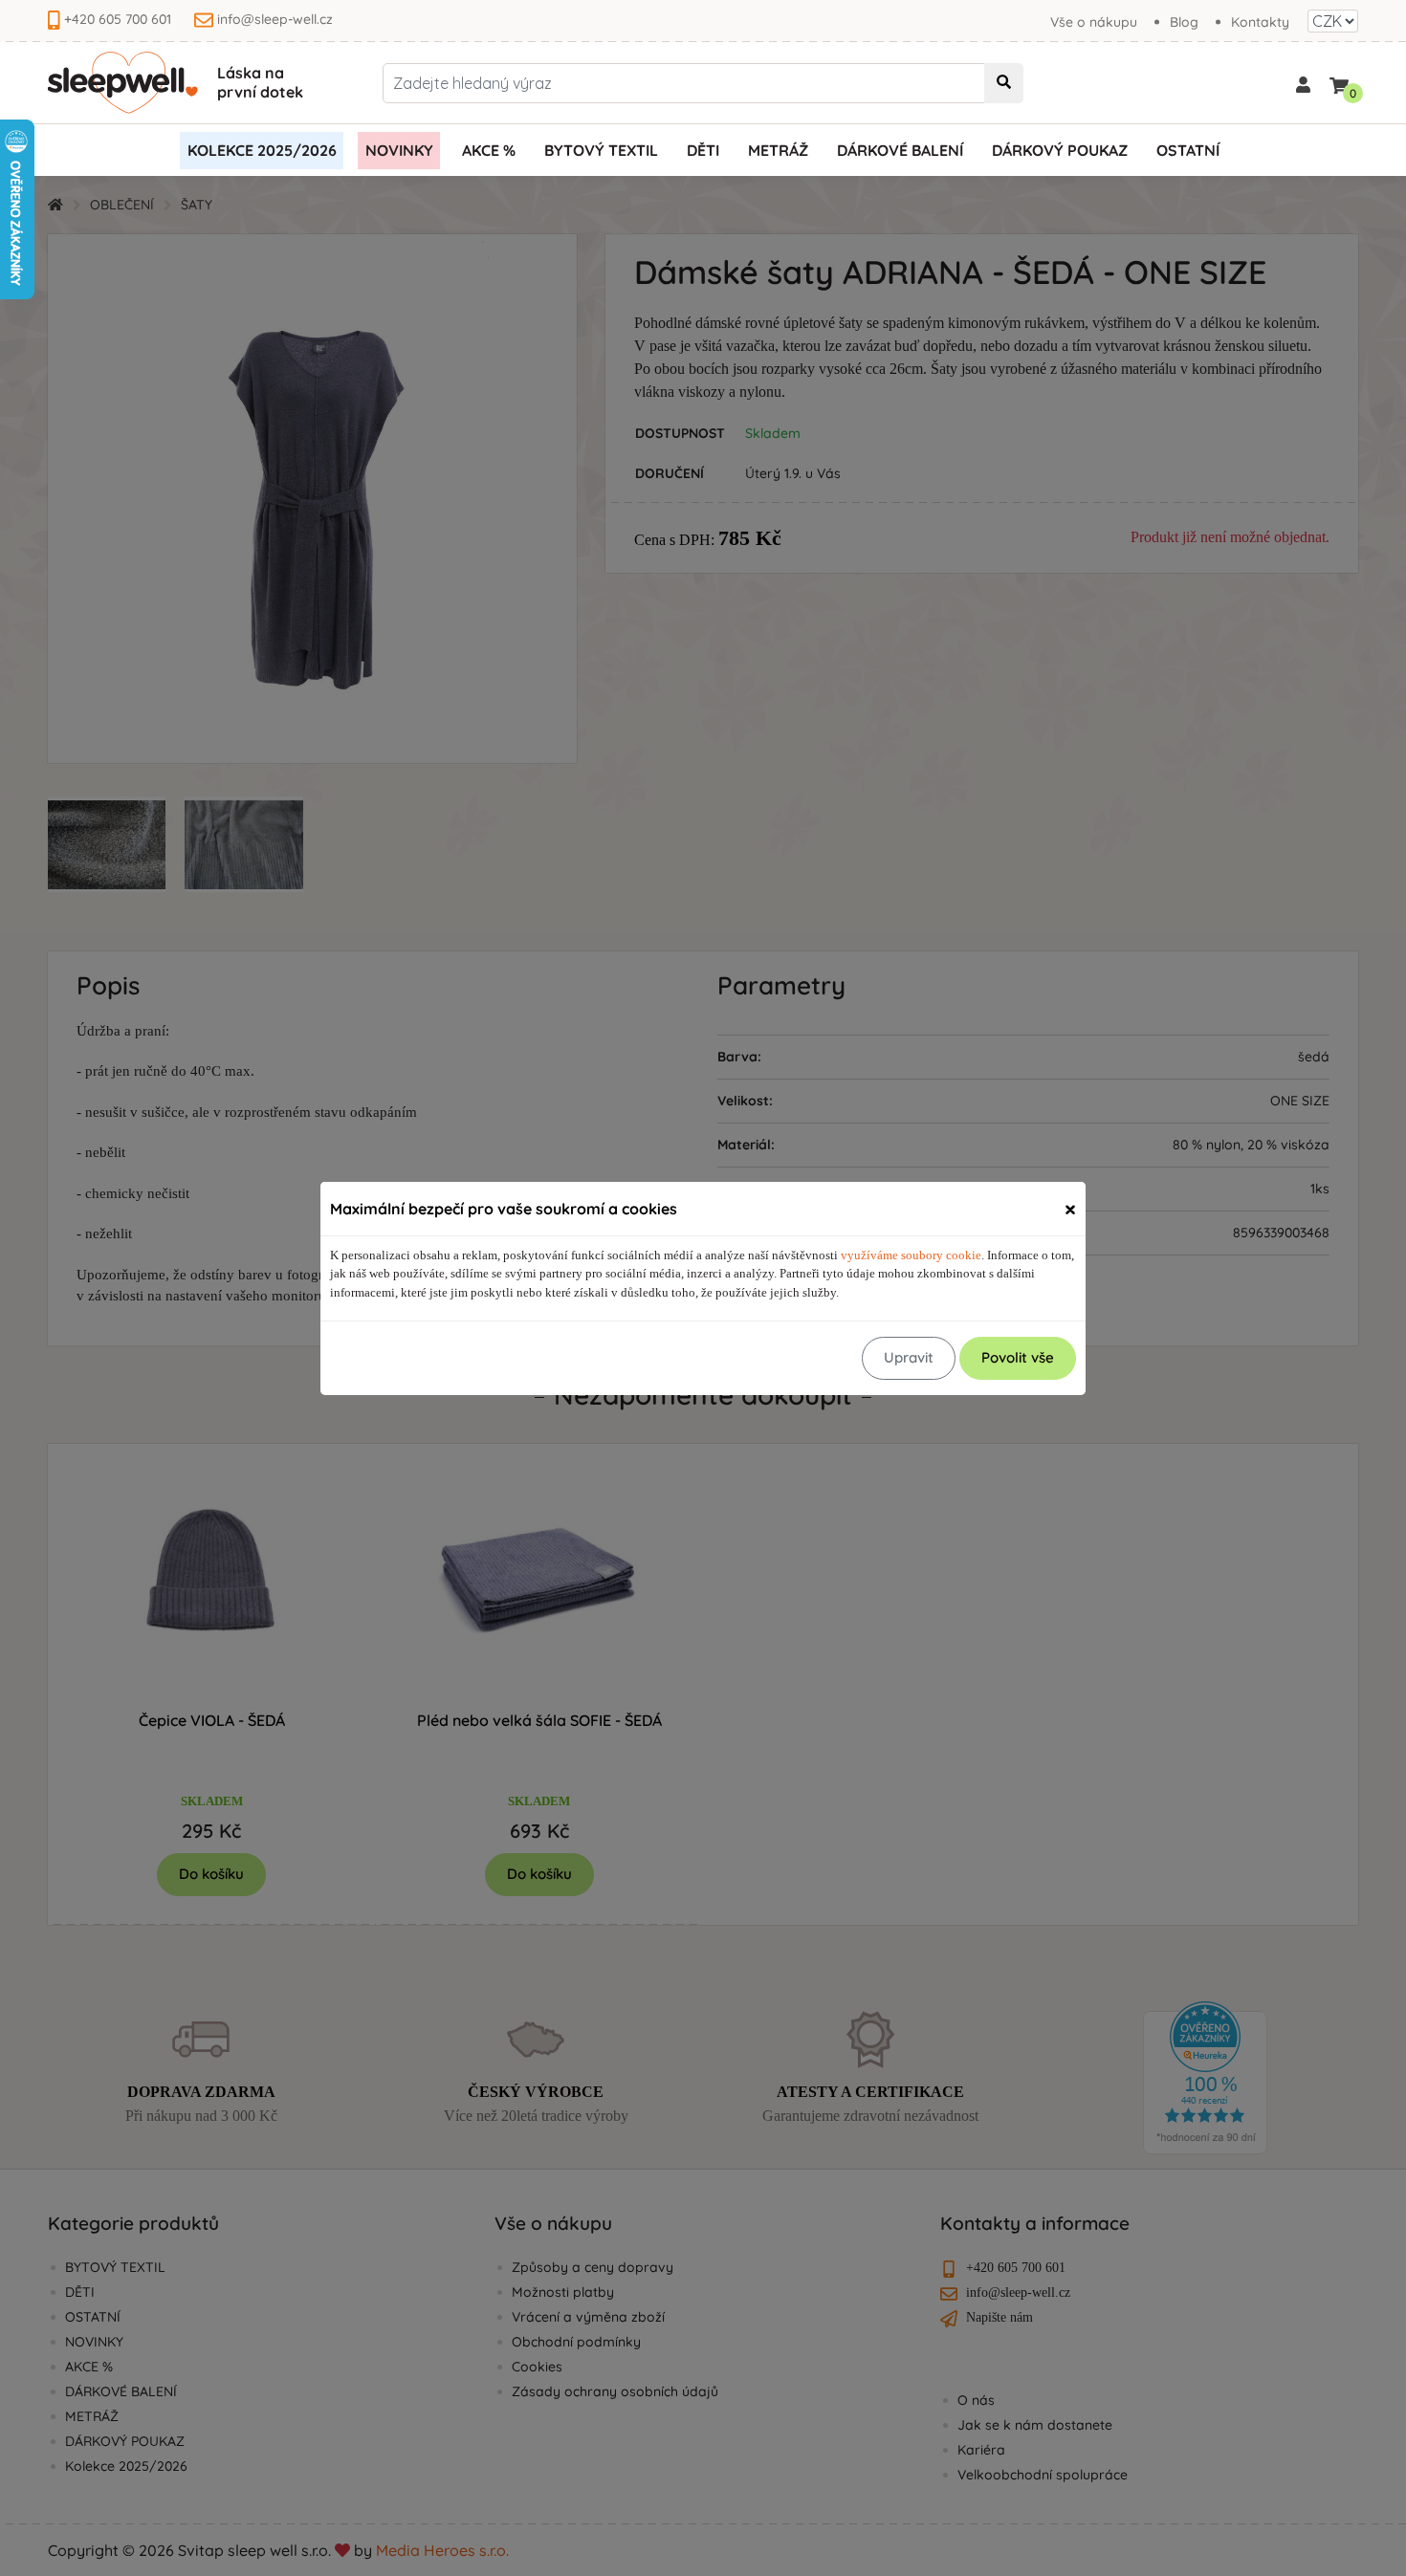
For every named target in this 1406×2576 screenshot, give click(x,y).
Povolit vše (1018, 1357)
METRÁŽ (778, 150)
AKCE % (489, 150)
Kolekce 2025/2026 (262, 150)
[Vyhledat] (1004, 83)
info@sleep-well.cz (275, 19)
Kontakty (1260, 22)
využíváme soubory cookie (911, 1255)
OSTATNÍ (1188, 150)
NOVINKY (399, 150)
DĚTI (703, 150)
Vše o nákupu (1094, 22)
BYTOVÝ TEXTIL (601, 150)
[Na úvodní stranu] (123, 83)
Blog (1184, 22)
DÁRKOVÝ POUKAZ (1060, 150)
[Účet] (1303, 83)
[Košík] (1339, 82)
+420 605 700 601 (118, 19)
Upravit (909, 1357)
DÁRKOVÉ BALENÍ (900, 150)
